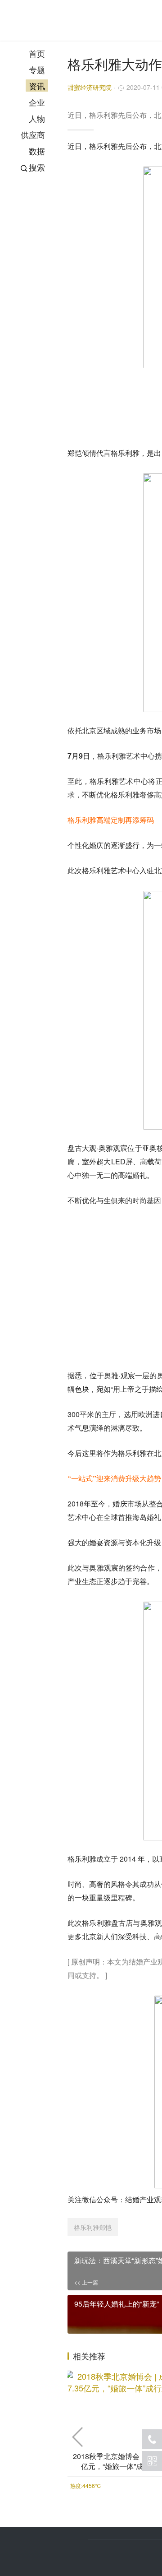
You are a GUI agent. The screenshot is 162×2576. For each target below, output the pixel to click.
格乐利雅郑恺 (93, 2227)
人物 (37, 118)
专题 (37, 69)
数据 (37, 151)
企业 (37, 102)
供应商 (33, 134)
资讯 (37, 86)
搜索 (37, 167)
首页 (37, 53)
